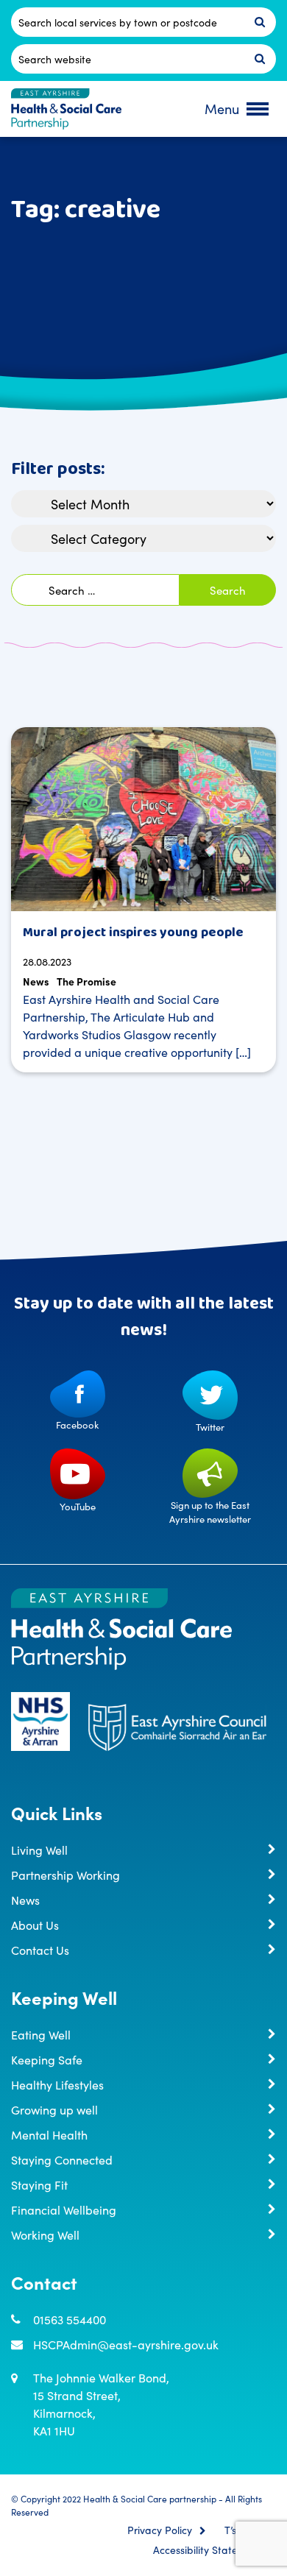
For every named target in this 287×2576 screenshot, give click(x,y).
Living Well (39, 1850)
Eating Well (41, 2034)
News (36, 981)
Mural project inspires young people (133, 933)
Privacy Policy (160, 2530)
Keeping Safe (47, 2059)
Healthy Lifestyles (57, 2084)
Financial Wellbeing (64, 2209)
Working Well (45, 2234)
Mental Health (49, 2134)
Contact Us (40, 1950)
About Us (35, 1925)
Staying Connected (62, 2159)
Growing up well (54, 2109)
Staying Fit (39, 2184)
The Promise (86, 981)
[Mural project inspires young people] (143, 819)
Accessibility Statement (208, 2550)
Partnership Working (65, 1875)
